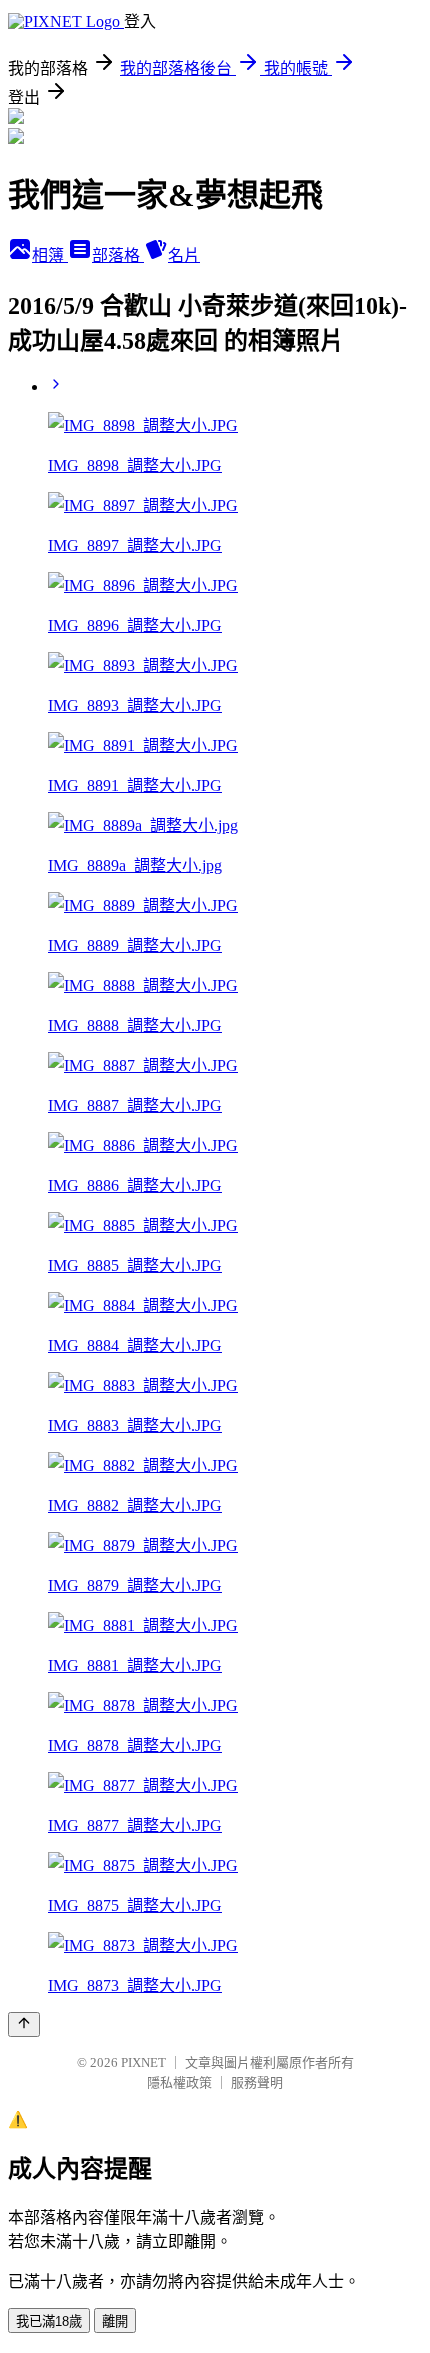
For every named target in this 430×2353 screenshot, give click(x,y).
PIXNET (143, 2062)
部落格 (118, 255)
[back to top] (24, 2024)
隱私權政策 (179, 2082)
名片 (184, 255)
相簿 (50, 255)
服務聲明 (257, 2082)
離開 (115, 2321)
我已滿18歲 (49, 2321)
